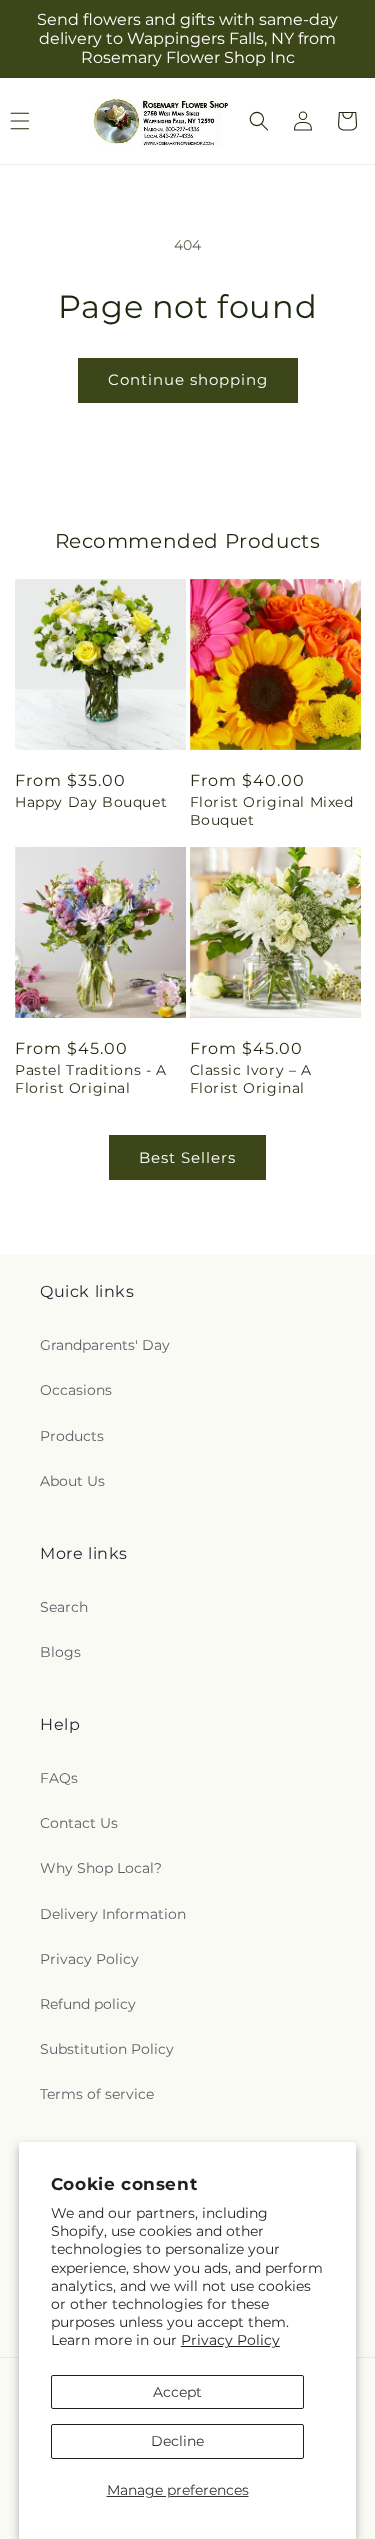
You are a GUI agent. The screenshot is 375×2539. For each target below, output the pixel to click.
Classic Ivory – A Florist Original (251, 1079)
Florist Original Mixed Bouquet (272, 811)
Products (72, 1436)
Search (64, 1607)
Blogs (60, 1652)
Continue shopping (188, 379)
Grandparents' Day (105, 1345)
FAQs (59, 1778)
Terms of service (97, 2094)
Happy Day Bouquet (91, 802)
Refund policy (88, 2004)
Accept (177, 2392)
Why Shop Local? (101, 1868)
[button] (259, 121)
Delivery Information (113, 1914)
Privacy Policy (230, 2340)
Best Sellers (187, 1157)
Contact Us (79, 1823)
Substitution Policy (107, 2049)
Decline (177, 2441)
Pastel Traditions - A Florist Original (91, 1079)
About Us (72, 1481)
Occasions (76, 1390)
